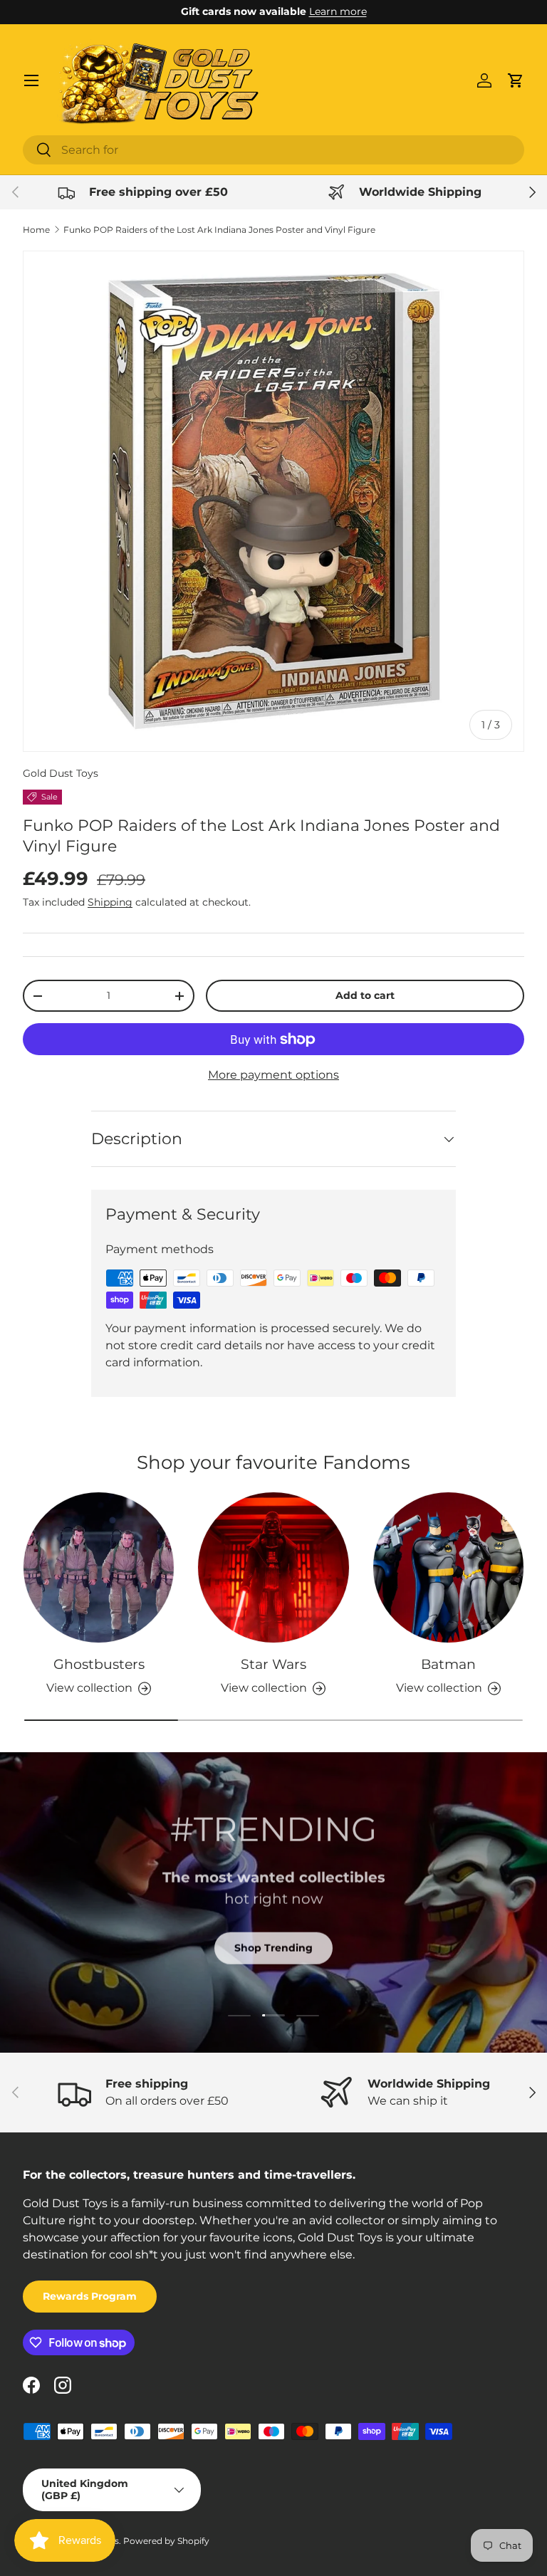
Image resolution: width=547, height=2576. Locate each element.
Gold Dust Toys (61, 773)
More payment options (273, 1075)
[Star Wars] (273, 1567)
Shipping (110, 902)
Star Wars (273, 1664)
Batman (448, 1664)
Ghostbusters (99, 1664)
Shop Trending (273, 1947)
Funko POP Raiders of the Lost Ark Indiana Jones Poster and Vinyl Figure (219, 230)
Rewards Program (90, 2296)
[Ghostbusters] (99, 1567)
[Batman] (448, 1567)
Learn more (338, 11)
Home (36, 230)
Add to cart (365, 995)
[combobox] (273, 150)
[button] (516, 80)
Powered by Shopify (166, 2541)
